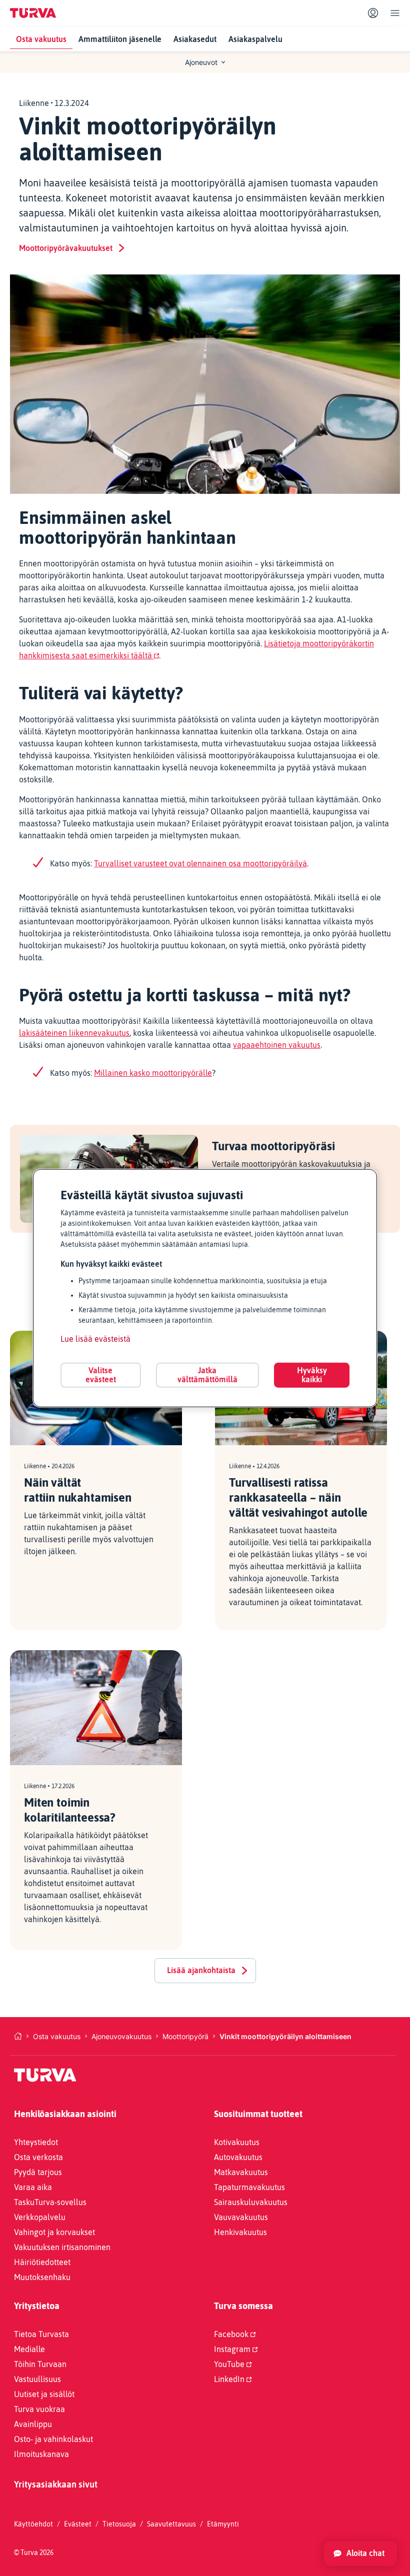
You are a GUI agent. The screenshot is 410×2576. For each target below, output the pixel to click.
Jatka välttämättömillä (207, 1375)
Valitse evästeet (101, 1375)
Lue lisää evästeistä (95, 1339)
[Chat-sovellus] (360, 2554)
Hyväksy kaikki (312, 1375)
